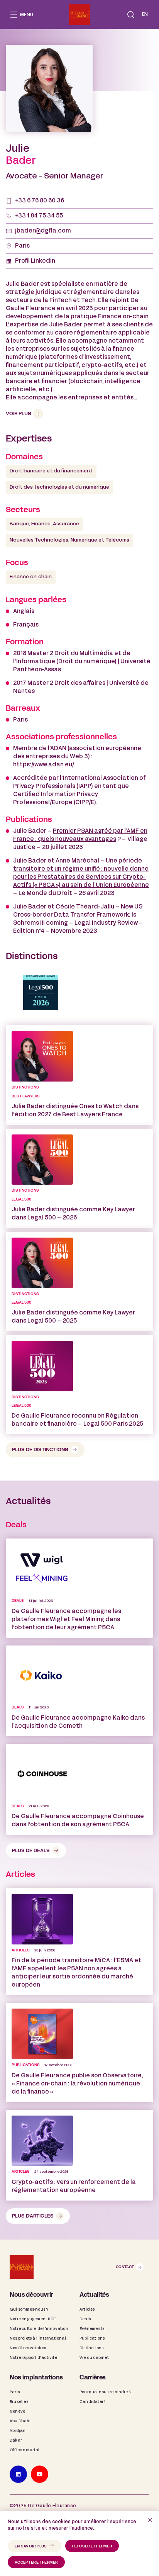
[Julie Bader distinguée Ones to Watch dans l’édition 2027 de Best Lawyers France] (79, 1075)
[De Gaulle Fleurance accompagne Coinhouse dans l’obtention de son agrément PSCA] (79, 1789)
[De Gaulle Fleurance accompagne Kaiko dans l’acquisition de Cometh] (79, 1691)
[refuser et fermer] (150, 2520)
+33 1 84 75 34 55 (39, 216)
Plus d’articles (33, 2216)
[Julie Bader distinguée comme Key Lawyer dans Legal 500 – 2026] (79, 1178)
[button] (131, 15)
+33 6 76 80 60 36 (40, 201)
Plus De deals (31, 1851)
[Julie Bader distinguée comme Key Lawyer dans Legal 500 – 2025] (79, 1281)
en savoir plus (31, 2546)
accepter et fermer (36, 2563)
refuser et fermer (92, 2546)
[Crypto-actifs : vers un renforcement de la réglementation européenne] (79, 2155)
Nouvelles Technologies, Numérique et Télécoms (69, 540)
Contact (125, 2267)
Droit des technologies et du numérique (59, 487)
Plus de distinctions (40, 1450)
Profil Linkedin (35, 261)
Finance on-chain (31, 577)
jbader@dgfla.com (43, 231)
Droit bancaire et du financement (51, 471)
